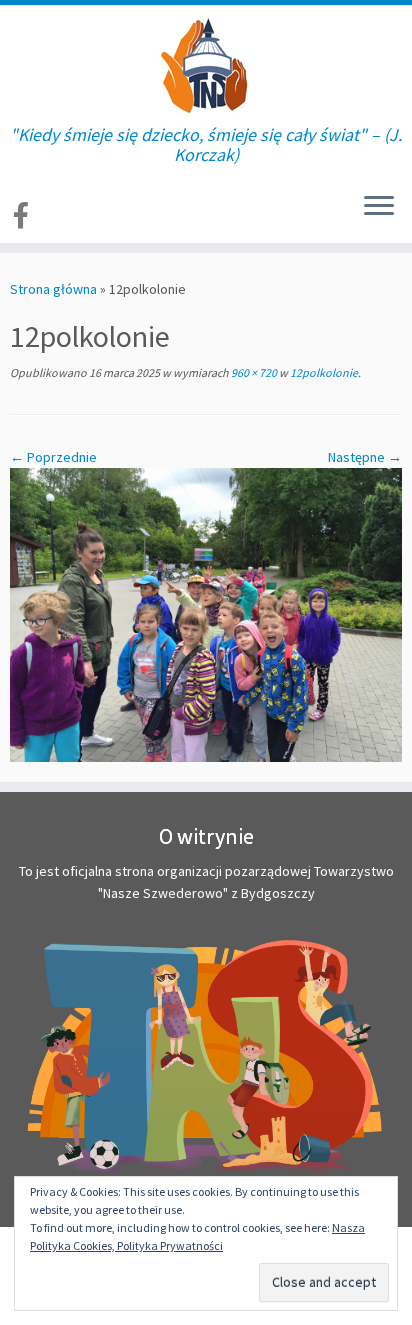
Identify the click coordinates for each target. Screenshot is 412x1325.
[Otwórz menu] (379, 207)
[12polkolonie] (206, 614)
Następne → (365, 457)
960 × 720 (253, 372)
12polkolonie (323, 372)
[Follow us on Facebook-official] (24, 215)
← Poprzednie (53, 457)
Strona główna (53, 289)
